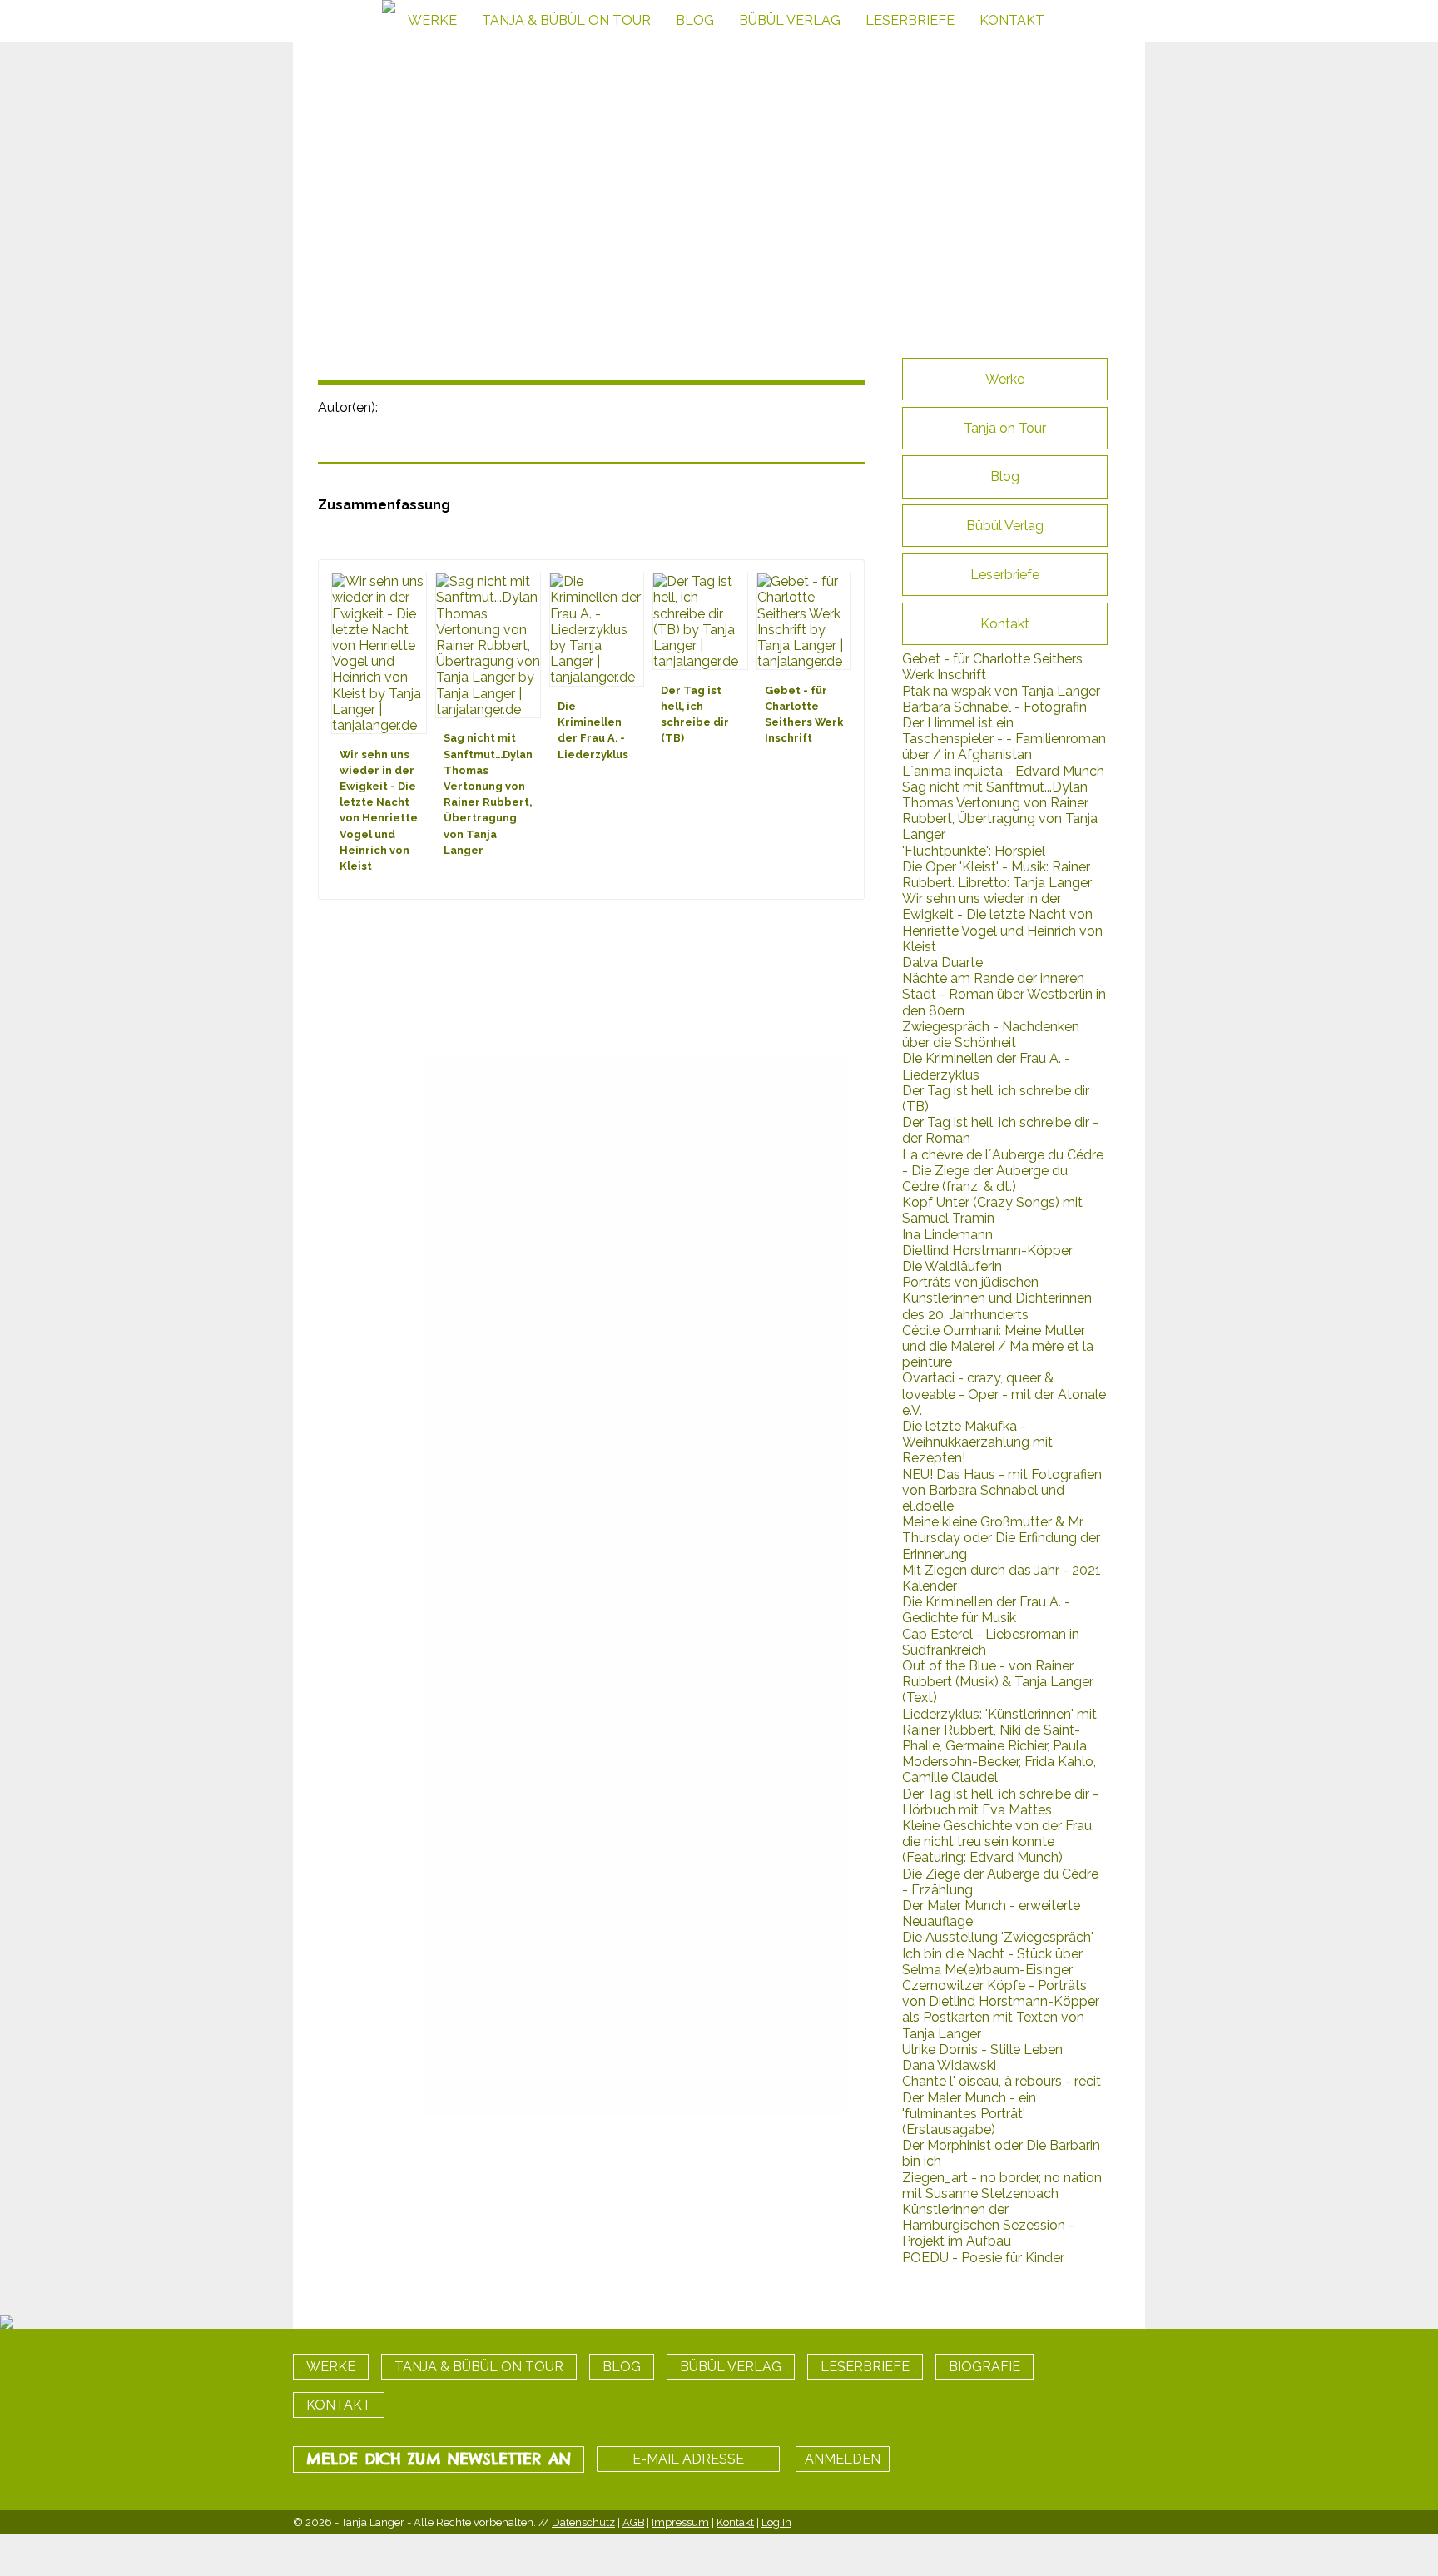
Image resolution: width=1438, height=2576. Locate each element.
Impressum (680, 2522)
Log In (776, 2522)
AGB (633, 2522)
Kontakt (735, 2522)
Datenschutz (583, 2522)
